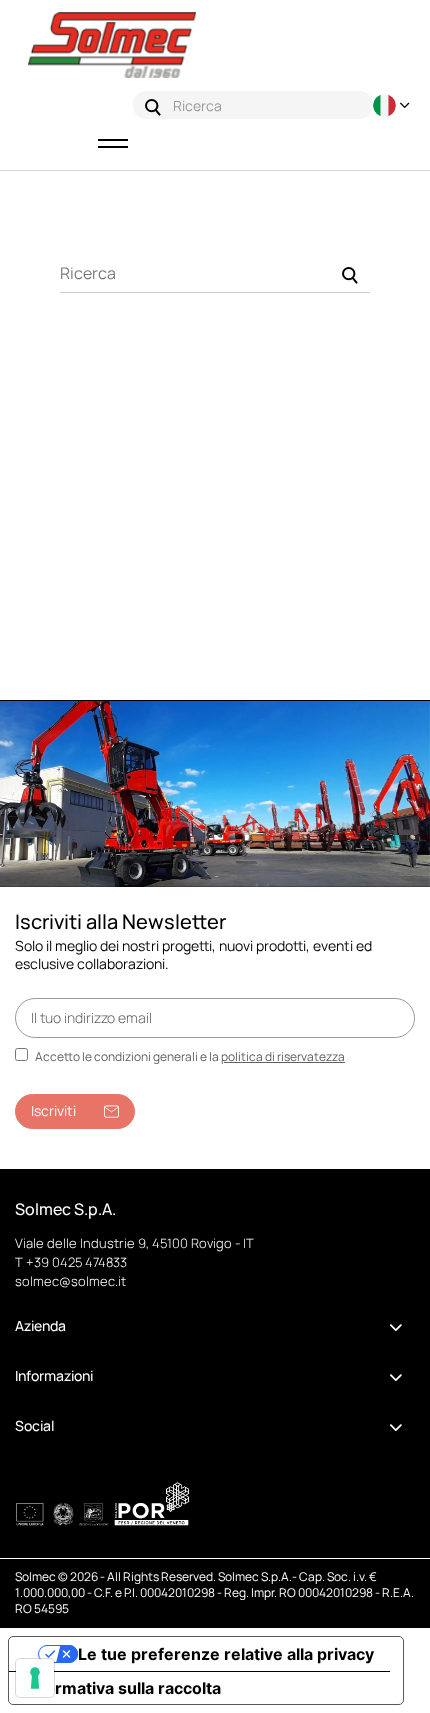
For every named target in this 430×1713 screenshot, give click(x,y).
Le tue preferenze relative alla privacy (226, 1654)
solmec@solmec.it (70, 1281)
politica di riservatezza (283, 1056)
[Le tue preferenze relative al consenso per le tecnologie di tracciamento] (35, 1678)
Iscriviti (53, 1110)
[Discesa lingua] (394, 105)
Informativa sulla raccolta (123, 1688)
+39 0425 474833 (76, 1262)
